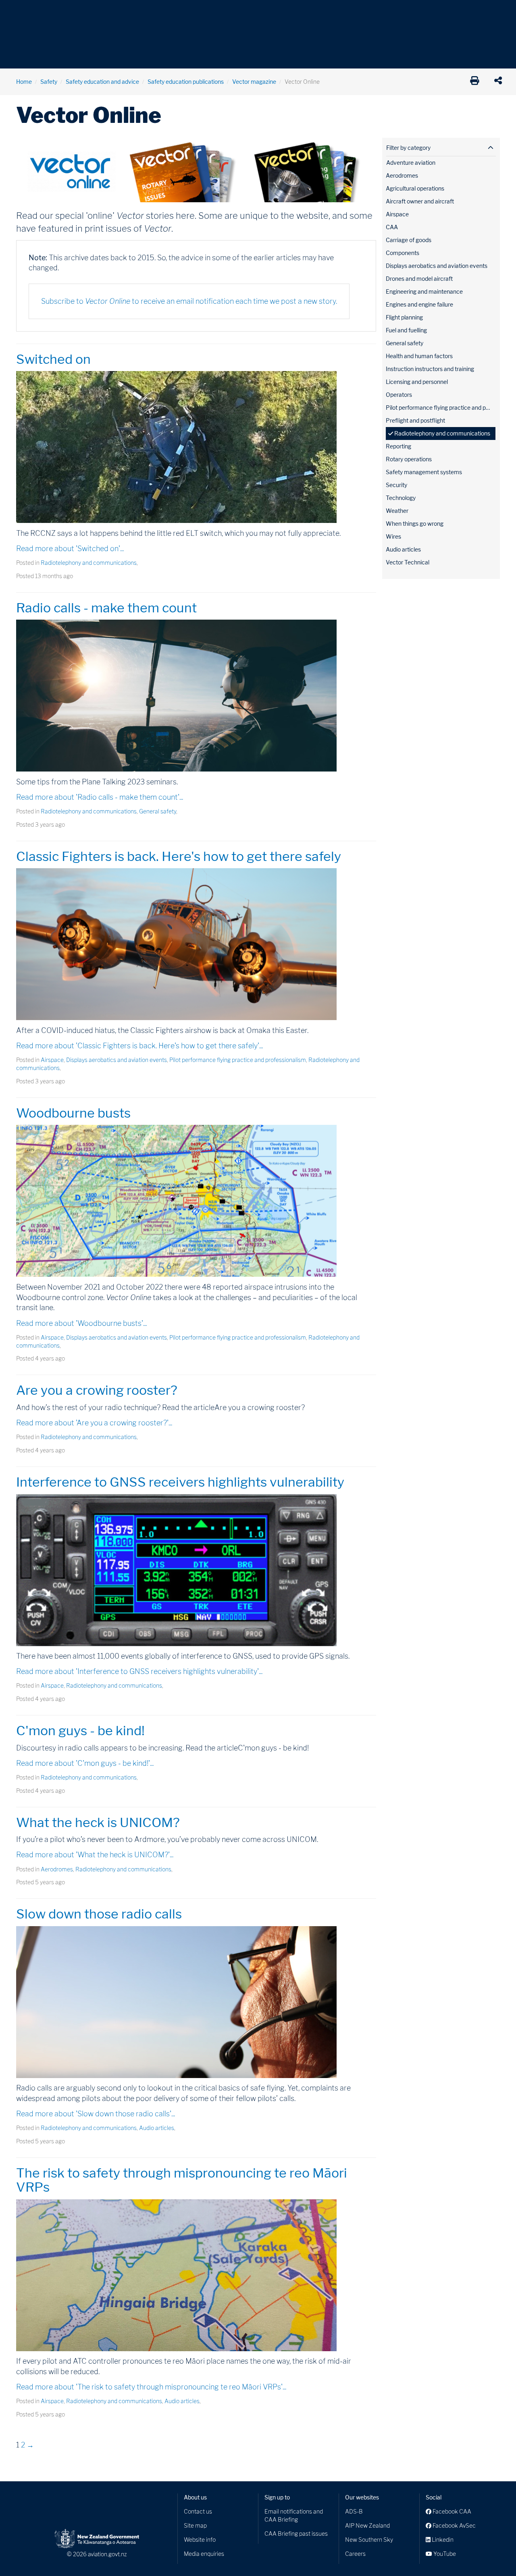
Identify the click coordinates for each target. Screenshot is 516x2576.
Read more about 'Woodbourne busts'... (81, 1323)
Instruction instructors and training (430, 369)
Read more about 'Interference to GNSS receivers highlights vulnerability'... (139, 1671)
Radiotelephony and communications (89, 563)
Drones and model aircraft (419, 279)
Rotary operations (409, 459)
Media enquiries (204, 2554)
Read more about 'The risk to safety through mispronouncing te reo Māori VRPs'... (151, 2387)
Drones (134, 12)
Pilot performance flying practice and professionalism (238, 1060)
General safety (158, 811)
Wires (393, 536)
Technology (401, 498)
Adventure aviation (411, 163)
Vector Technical (408, 562)
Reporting (398, 446)
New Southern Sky (369, 2540)
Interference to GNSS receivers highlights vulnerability (180, 1482)
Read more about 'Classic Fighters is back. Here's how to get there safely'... (139, 1046)
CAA (392, 227)
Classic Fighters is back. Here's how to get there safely (179, 856)
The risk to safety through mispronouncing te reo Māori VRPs (182, 2180)
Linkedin (442, 2540)
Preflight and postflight (415, 420)
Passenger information (263, 12)
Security (396, 485)
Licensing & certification (188, 12)
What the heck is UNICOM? (98, 1822)
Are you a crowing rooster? (97, 1390)
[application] (500, 82)
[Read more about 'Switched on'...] (196, 447)
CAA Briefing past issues (296, 2533)
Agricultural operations (415, 188)
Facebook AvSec (454, 2525)
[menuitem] (29, 14)
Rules (313, 12)
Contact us (198, 2511)
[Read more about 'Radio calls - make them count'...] (196, 696)
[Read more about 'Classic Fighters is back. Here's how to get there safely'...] (196, 944)
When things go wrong (415, 524)
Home (24, 82)
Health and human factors (419, 356)
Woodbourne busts (73, 1113)
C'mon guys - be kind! (80, 1731)
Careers (355, 2554)
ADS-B (354, 2511)
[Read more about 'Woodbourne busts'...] (196, 1201)
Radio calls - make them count (106, 608)
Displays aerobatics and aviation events (117, 1060)
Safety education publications (186, 82)
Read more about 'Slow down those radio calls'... (96, 2114)
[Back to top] (493, 2553)
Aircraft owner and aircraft (420, 201)
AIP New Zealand (367, 2525)
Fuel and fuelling (406, 330)
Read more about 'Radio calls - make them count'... (100, 797)
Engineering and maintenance (424, 291)
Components (403, 253)
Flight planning (404, 317)
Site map (195, 2525)
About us (195, 2497)
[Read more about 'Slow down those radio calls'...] (196, 2002)
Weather (397, 511)
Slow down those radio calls (99, 1914)
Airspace (52, 1060)
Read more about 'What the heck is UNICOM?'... (95, 1855)
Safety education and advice (102, 82)
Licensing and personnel (417, 382)
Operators (399, 395)
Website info (200, 2540)
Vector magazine (254, 82)
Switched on (53, 359)
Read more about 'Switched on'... (70, 549)
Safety (343, 12)
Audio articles (157, 2128)
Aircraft (26, 12)
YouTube (444, 2554)
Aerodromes (57, 1869)
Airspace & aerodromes (80, 12)
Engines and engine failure (419, 304)
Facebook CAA (451, 2511)
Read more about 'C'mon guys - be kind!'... (85, 1763)
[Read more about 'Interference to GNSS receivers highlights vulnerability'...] (196, 1570)
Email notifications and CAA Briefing (294, 2515)
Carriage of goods (409, 240)
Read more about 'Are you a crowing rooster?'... (94, 1423)
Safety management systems (424, 472)
